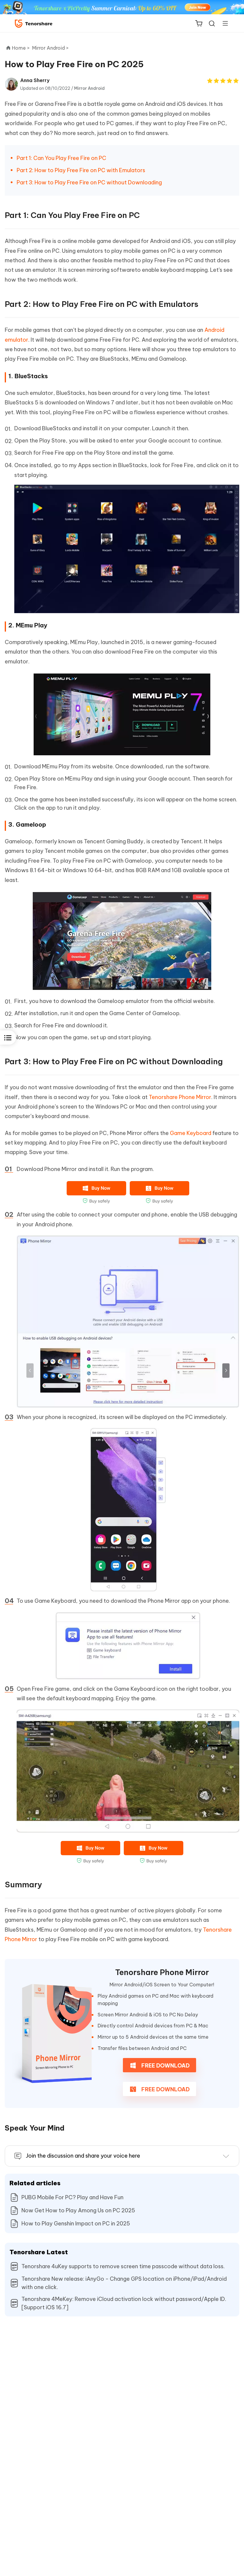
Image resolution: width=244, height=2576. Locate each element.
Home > (21, 48)
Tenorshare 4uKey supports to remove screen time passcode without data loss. (123, 2266)
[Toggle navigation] (223, 23)
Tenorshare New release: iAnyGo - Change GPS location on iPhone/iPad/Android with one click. (124, 2283)
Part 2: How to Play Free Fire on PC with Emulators (81, 170)
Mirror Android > (51, 48)
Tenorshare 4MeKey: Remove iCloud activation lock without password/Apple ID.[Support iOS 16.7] (124, 2303)
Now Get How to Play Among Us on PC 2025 (78, 2210)
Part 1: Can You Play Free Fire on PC (61, 158)
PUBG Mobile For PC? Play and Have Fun (72, 2197)
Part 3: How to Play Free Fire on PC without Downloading (89, 182)
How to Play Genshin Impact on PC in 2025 (76, 2223)
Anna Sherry (35, 80)
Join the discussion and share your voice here (83, 2156)
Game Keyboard (191, 1133)
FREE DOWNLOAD (165, 2066)
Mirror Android (89, 88)
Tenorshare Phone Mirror (180, 1097)
